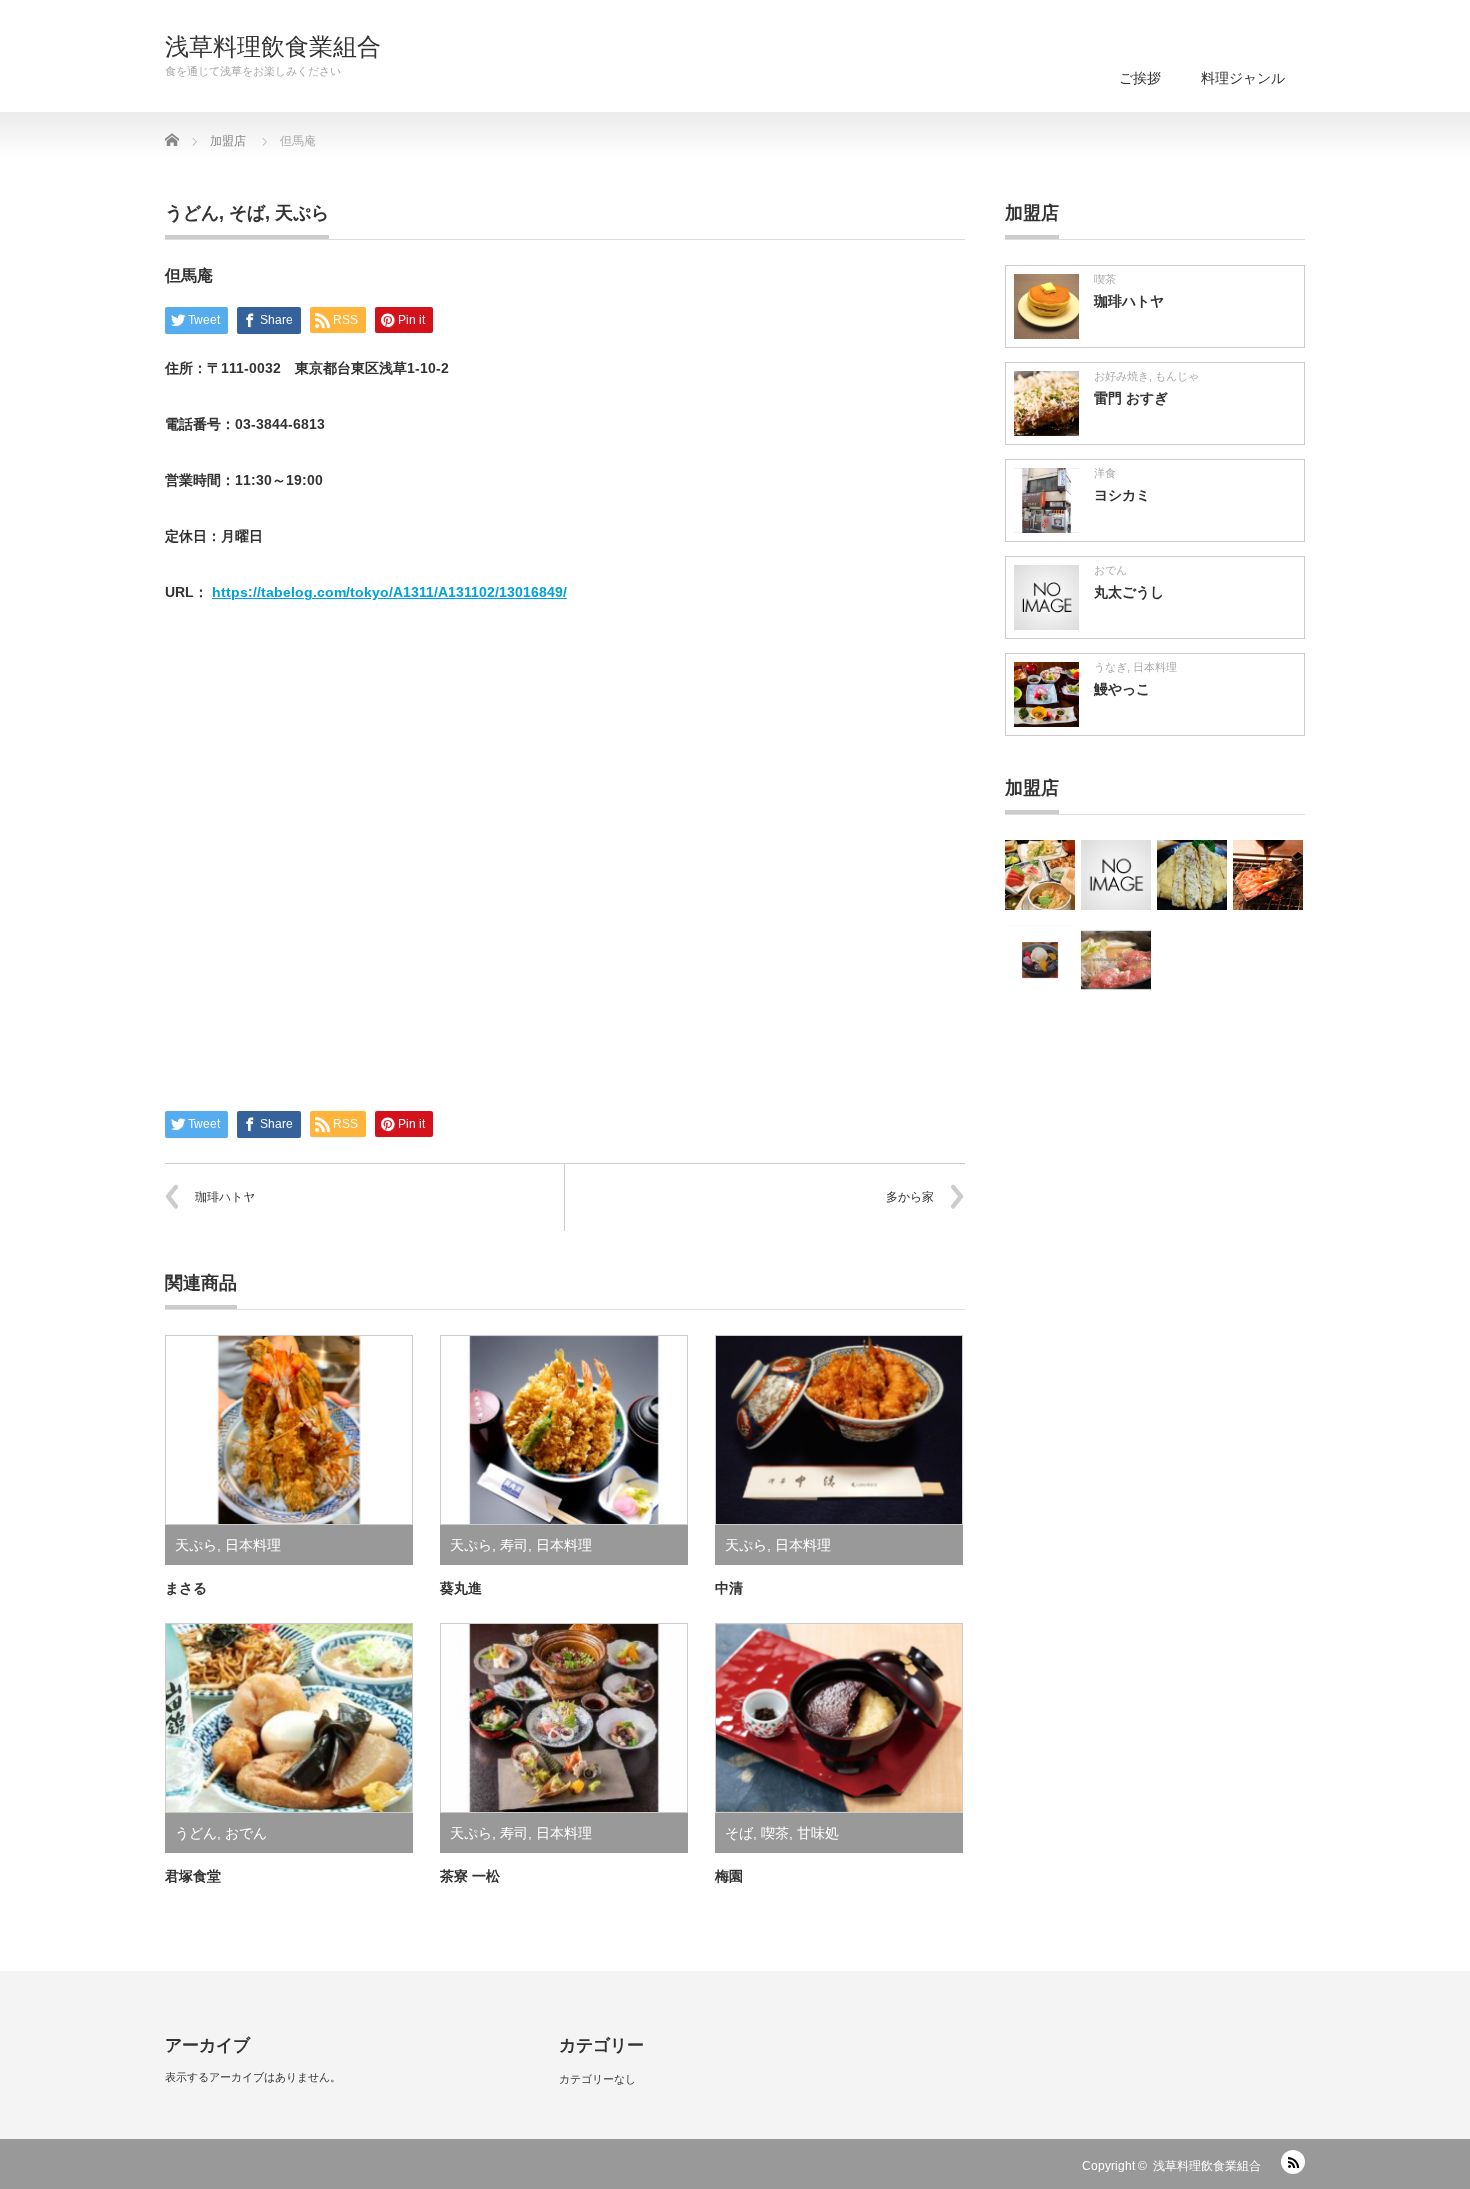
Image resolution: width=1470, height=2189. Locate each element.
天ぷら (302, 213)
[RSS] (1293, 2162)
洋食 (1105, 473)
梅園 (729, 1876)
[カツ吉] (1192, 875)
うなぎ (1110, 667)
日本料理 (253, 1545)
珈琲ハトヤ (225, 1197)
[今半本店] (1116, 960)
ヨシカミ (1122, 495)
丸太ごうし (1129, 592)
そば (247, 213)
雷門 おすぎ (1131, 398)
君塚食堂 (193, 1876)
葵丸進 (461, 1588)
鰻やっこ (1122, 689)
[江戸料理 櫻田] (1268, 875)
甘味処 (818, 1833)
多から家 (910, 1197)
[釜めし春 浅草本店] (1040, 875)
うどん (192, 213)
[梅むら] (1040, 960)
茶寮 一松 (470, 1876)
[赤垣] (1116, 875)
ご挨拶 (1140, 78)
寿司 (514, 1545)
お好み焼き (1121, 376)
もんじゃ (1177, 376)
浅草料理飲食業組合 (273, 47)
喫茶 (775, 1833)
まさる (186, 1588)
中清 (729, 1588)
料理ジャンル (1243, 78)
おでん (246, 1833)
